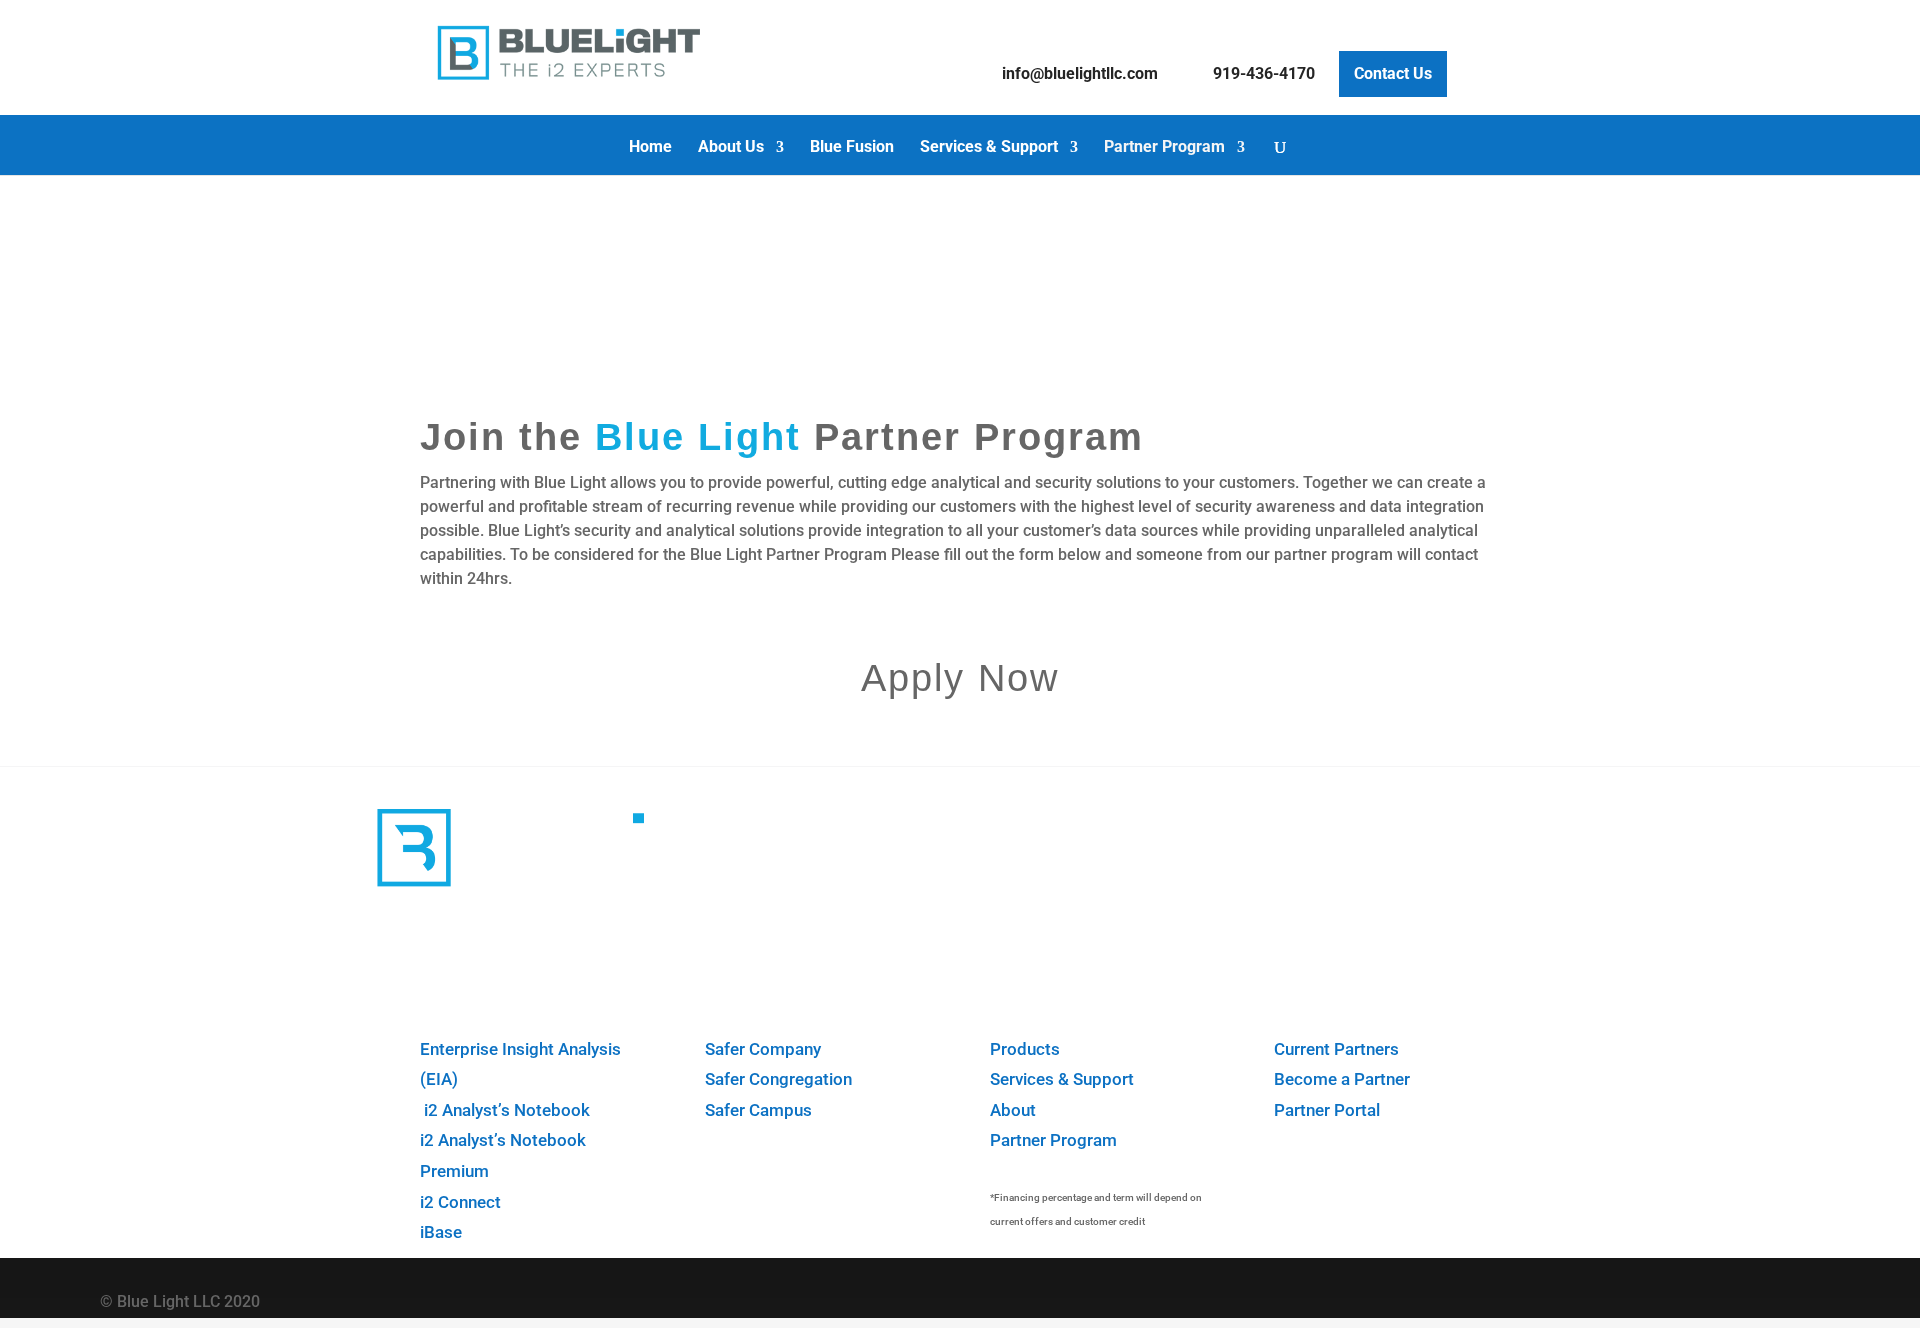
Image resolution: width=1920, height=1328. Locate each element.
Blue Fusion (852, 148)
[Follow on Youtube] (1773, 1297)
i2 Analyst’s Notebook (505, 1110)
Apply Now (960, 678)
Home (650, 148)
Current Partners (1336, 1049)
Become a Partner (1342, 1079)
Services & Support (989, 148)
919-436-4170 (1264, 73)
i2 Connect (460, 1202)
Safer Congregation (778, 1079)
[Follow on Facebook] (1649, 1297)
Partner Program (1164, 148)
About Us (731, 148)
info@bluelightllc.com (1080, 73)
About (1013, 1110)
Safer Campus (758, 1110)
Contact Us (1393, 73)
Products (1025, 1049)
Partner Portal (1327, 1110)
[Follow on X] (1711, 1297)
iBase (441, 1232)
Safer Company (763, 1049)
